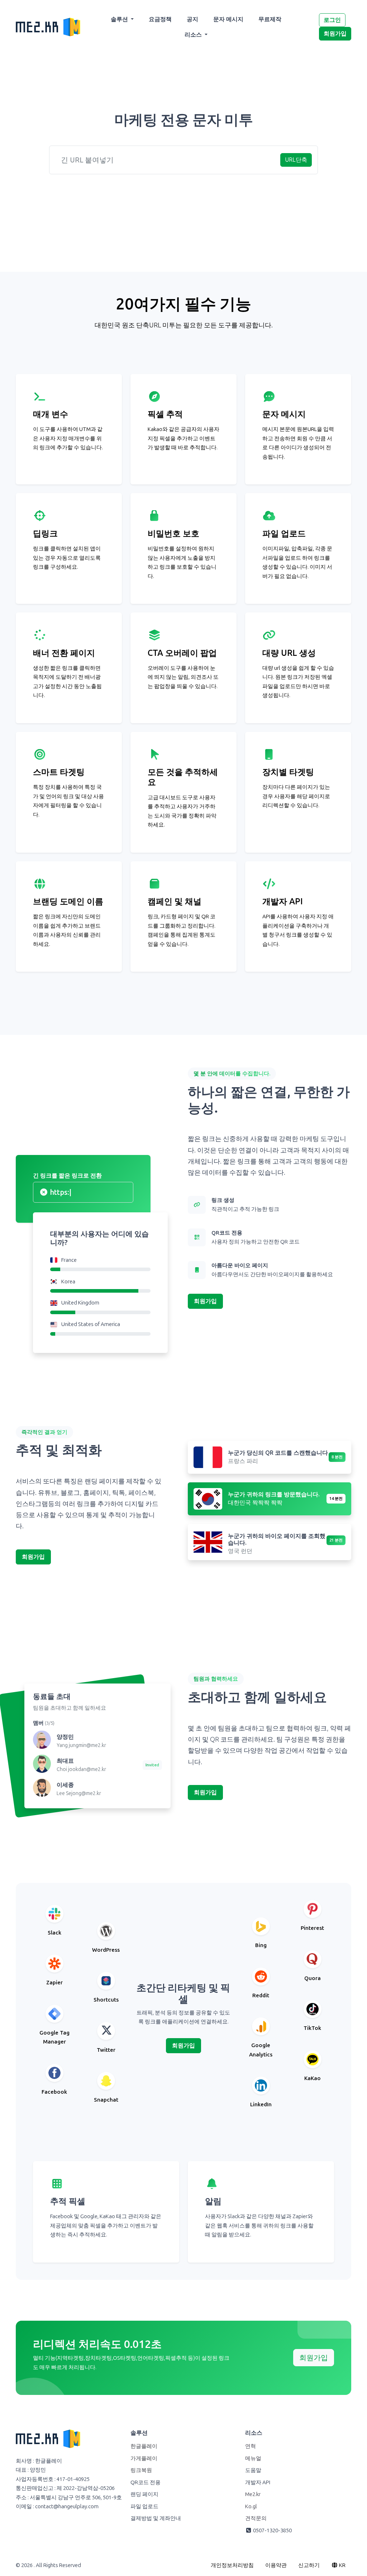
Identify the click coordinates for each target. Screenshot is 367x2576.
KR (342, 2565)
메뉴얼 (253, 2458)
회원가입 (335, 34)
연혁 (251, 2446)
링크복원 (141, 2470)
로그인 (332, 20)
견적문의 (256, 2518)
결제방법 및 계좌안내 (156, 2518)
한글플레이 (144, 2446)
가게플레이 (144, 2458)
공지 (192, 19)
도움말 (253, 2470)
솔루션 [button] (120, 19)
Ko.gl (251, 2506)
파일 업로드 (144, 2506)
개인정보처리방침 (232, 2565)
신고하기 (309, 2565)
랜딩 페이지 (144, 2494)
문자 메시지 (228, 19)
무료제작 (270, 19)
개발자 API (258, 2482)
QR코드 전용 (146, 2482)
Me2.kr (253, 2494)
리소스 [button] (194, 35)
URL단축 (296, 160)
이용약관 (276, 2565)
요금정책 (160, 19)
